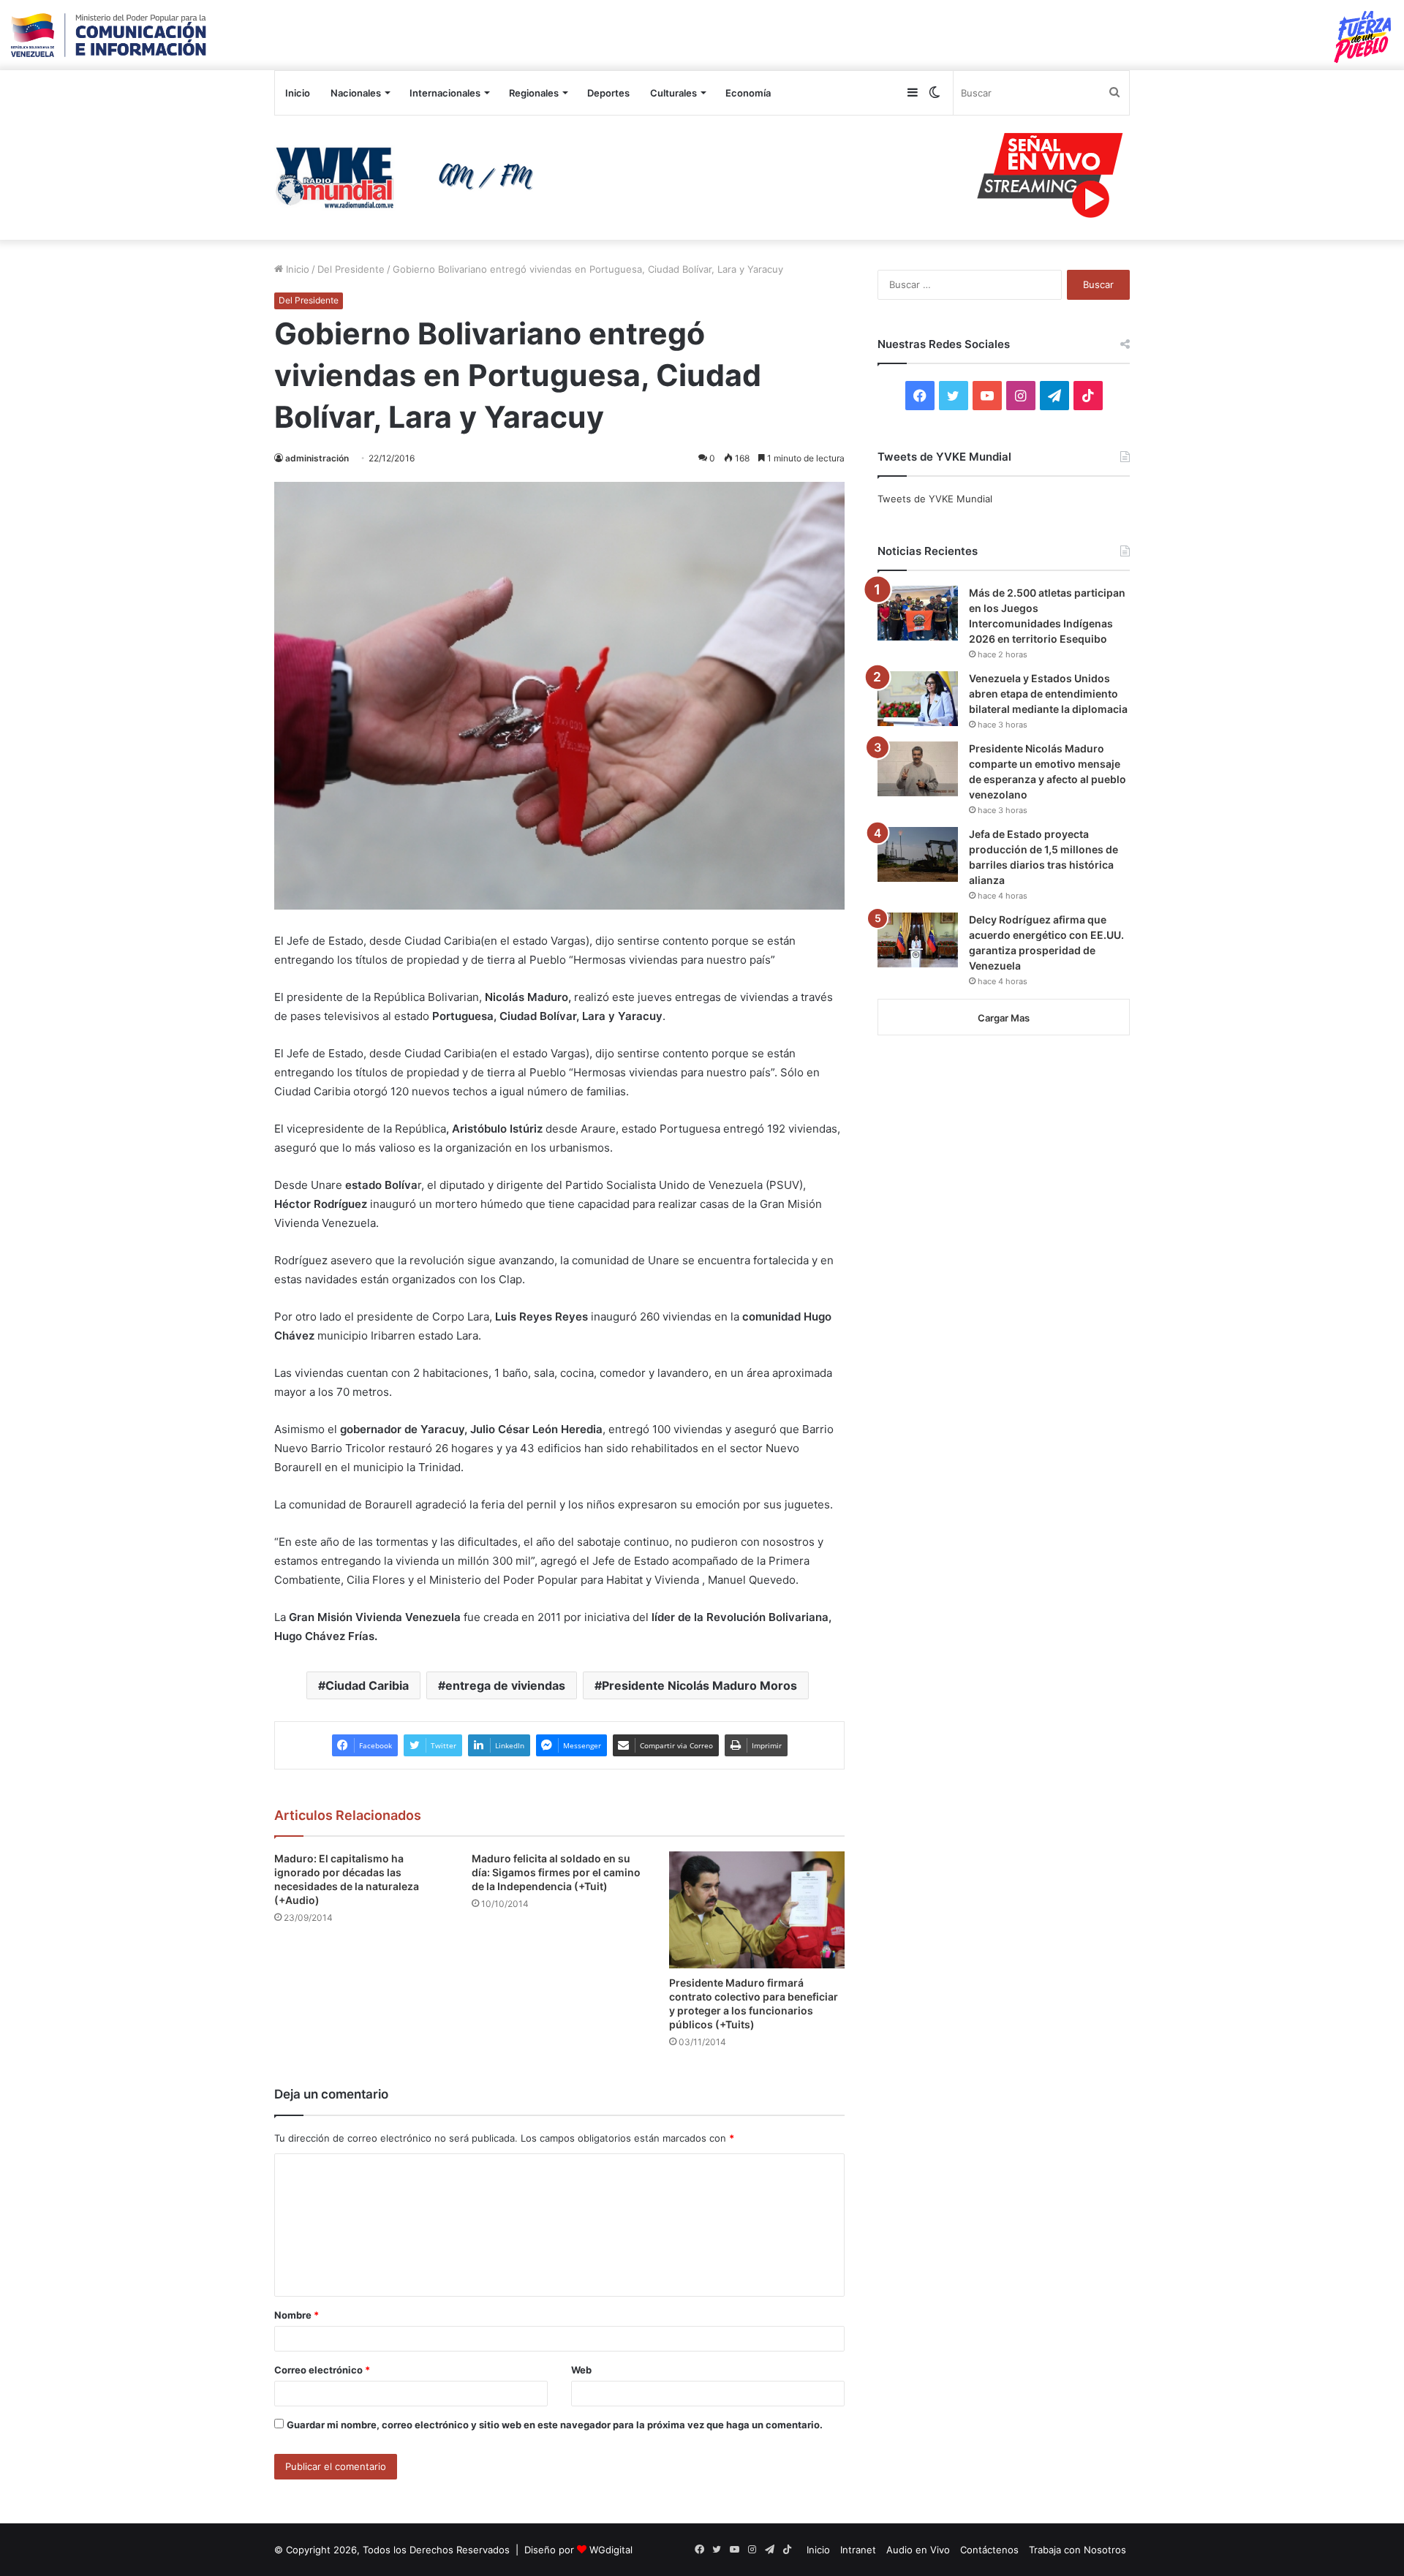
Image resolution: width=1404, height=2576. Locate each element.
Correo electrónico (322, 2370)
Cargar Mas (1004, 1018)
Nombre (297, 2315)
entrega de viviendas (505, 1685)
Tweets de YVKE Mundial (935, 499)
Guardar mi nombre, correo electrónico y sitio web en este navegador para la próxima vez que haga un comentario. (555, 2425)
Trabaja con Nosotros (1077, 2550)
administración (317, 458)
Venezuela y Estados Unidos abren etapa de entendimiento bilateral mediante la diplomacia (1048, 694)
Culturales (673, 93)
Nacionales (356, 93)
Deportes (608, 93)
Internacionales (445, 93)
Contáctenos (989, 2550)
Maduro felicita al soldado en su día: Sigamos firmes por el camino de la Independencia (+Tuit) (556, 1872)
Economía (748, 93)
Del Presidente (351, 269)
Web (581, 2370)
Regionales (534, 93)
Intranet (858, 2550)
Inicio (298, 93)
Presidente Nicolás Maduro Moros (699, 1685)
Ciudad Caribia (367, 1685)
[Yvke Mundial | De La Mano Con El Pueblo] (409, 178)
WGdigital (611, 2550)
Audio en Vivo (918, 2550)
